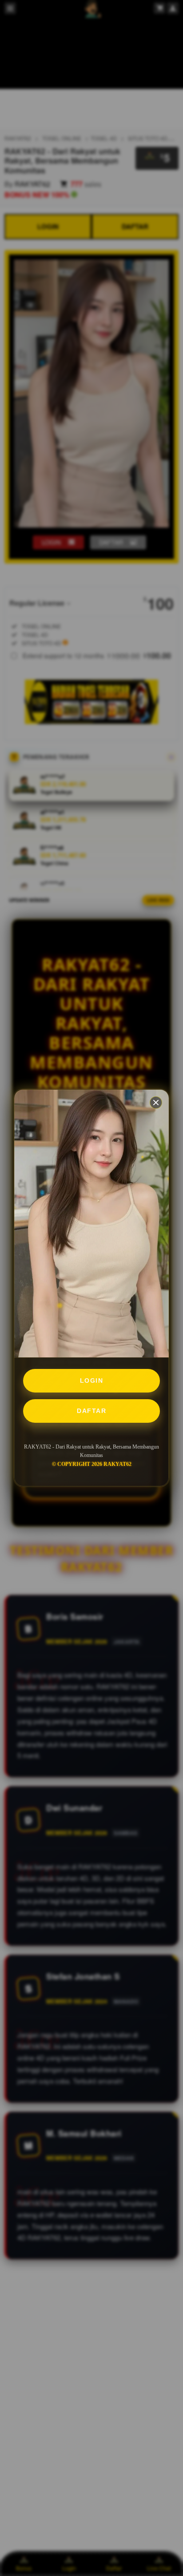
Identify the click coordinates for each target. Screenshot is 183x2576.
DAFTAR (91, 1411)
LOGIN (92, 1381)
